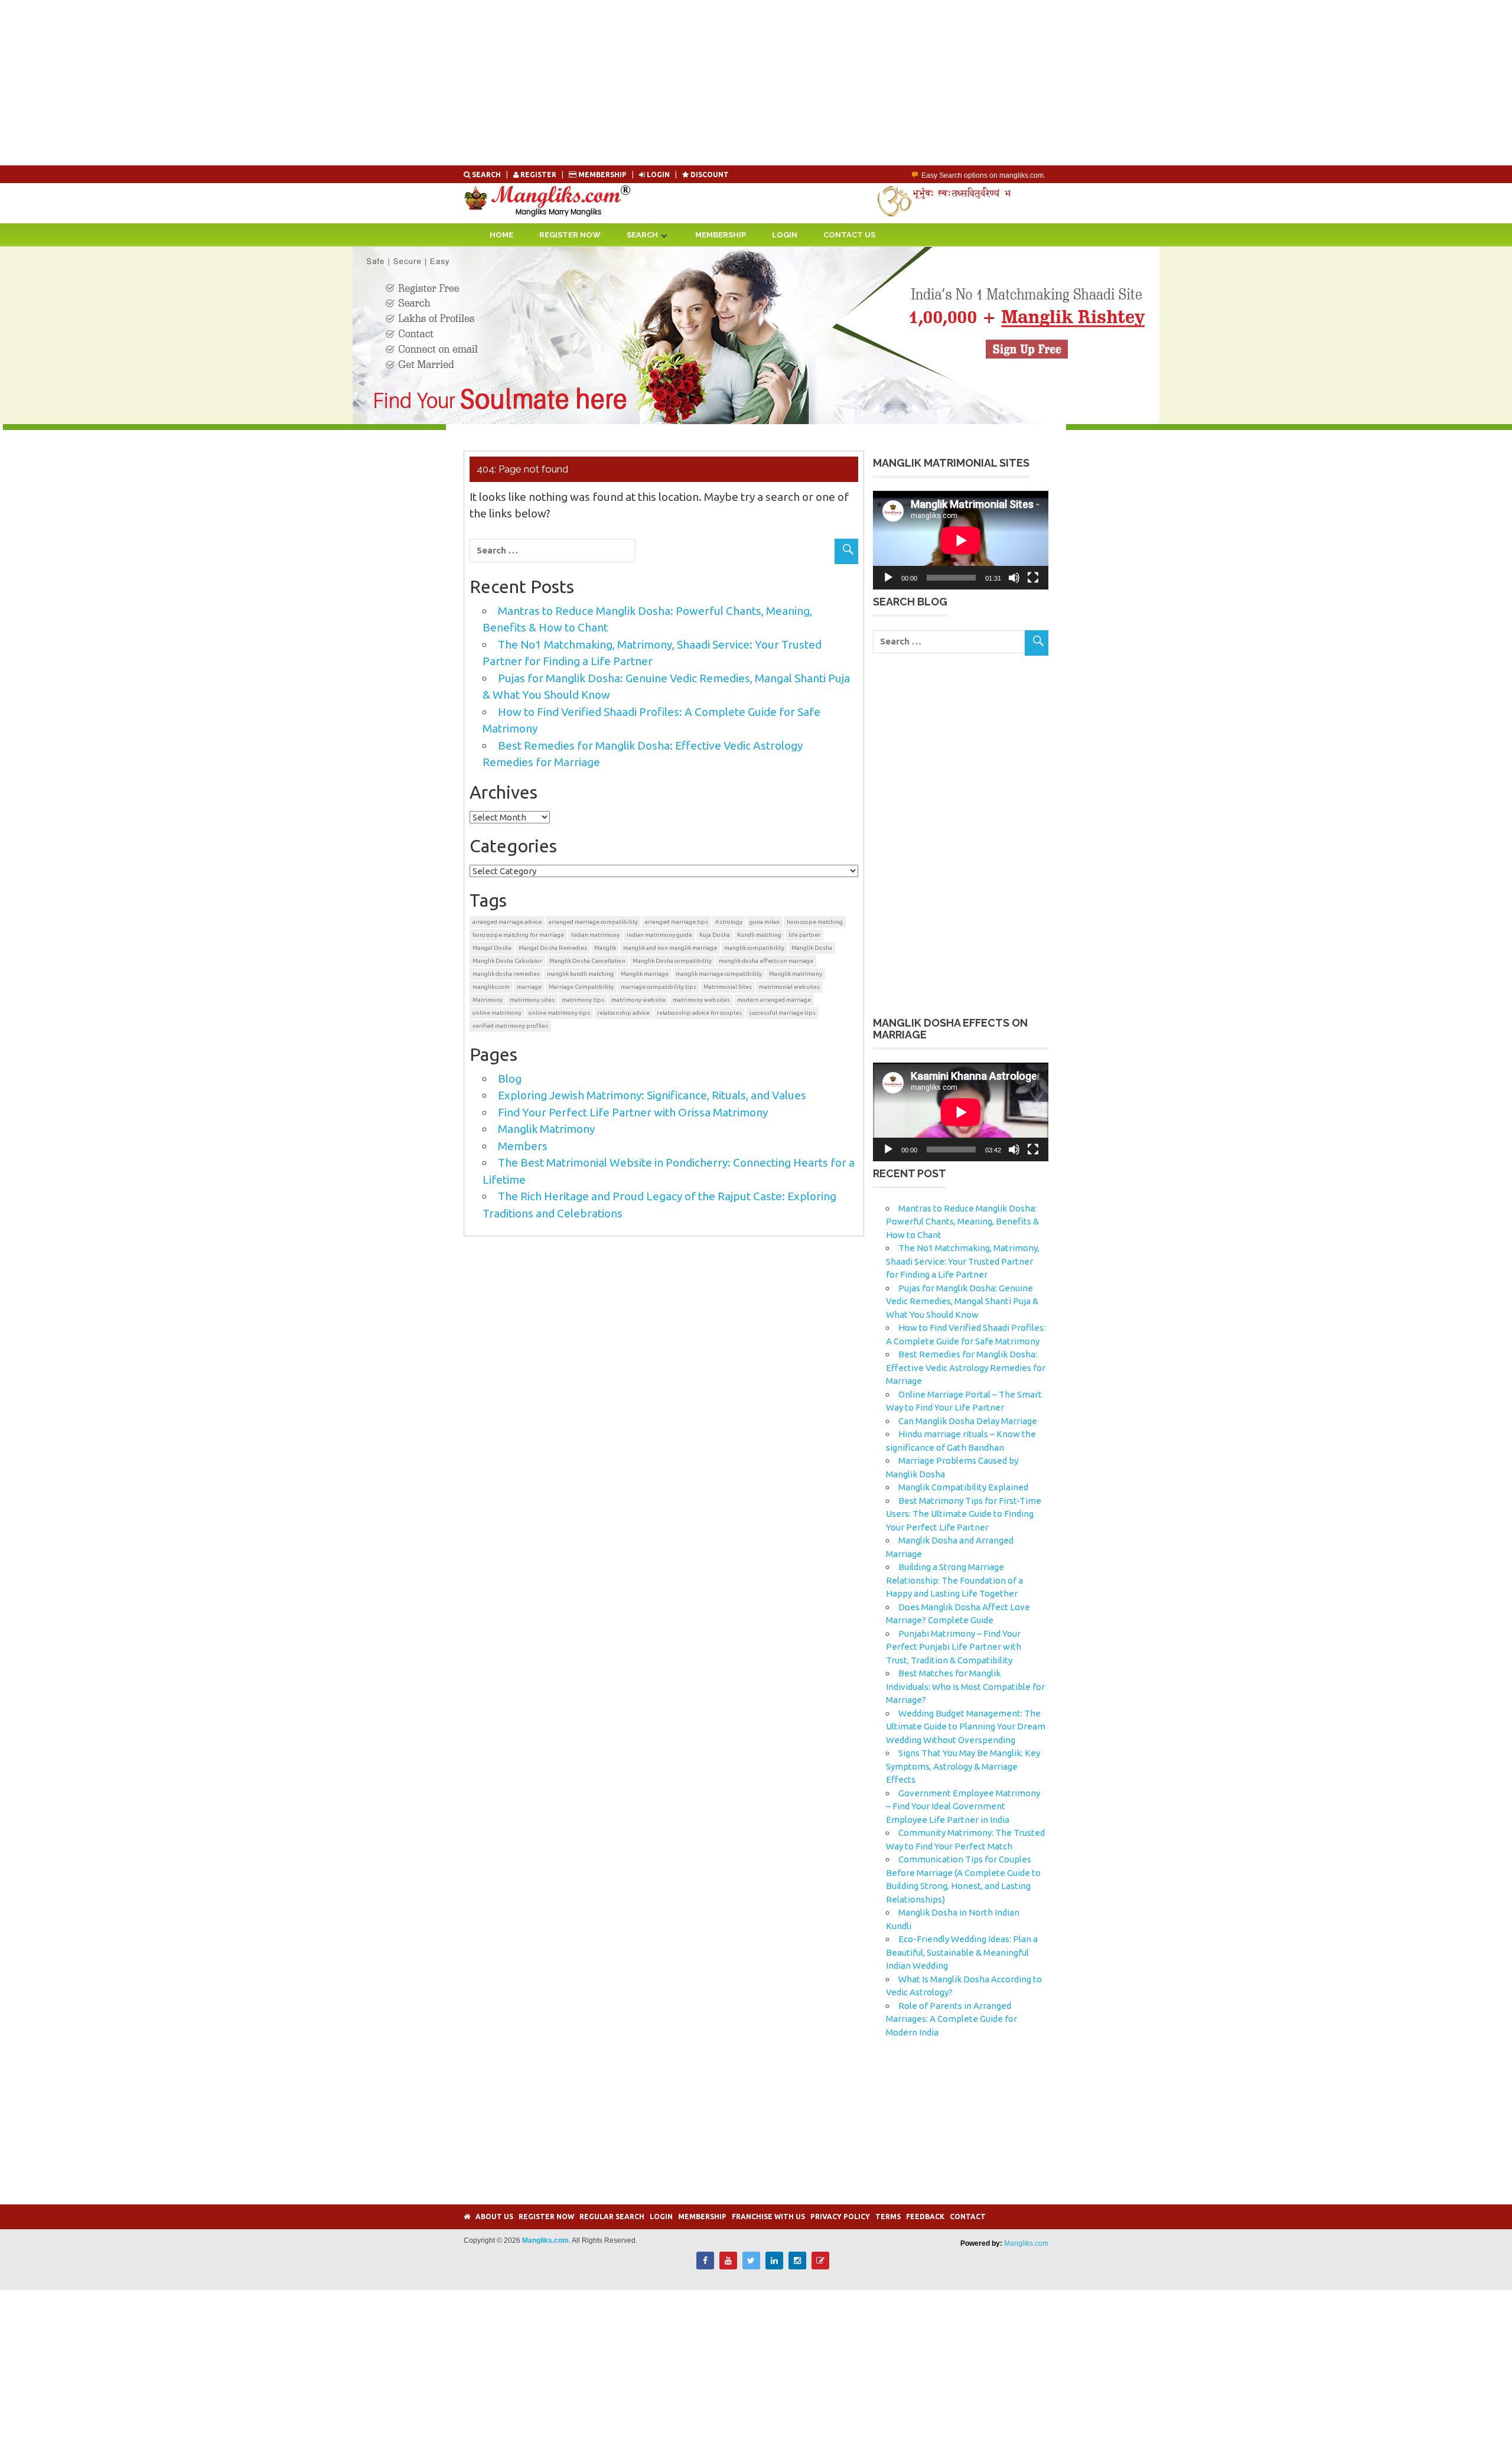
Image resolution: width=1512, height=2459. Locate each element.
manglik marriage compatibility (719, 974)
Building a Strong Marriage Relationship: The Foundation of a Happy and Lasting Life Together (954, 1580)
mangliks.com (491, 987)
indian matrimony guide (659, 935)
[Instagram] (797, 2266)
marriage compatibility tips (659, 987)
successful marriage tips (782, 1013)
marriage (529, 987)
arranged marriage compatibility (593, 922)
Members (523, 1146)
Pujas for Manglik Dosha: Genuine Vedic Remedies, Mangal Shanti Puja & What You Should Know (962, 1301)
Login (785, 235)
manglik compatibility (754, 948)
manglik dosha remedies (506, 974)
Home (501, 235)
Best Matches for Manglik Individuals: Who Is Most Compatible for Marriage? (965, 1686)
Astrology (729, 922)
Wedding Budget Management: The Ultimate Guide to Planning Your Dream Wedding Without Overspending (966, 1727)
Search (486, 175)
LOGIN (658, 175)
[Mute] (1014, 578)
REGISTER (538, 175)
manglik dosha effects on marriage (766, 961)
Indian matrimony (595, 935)
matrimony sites (532, 1000)
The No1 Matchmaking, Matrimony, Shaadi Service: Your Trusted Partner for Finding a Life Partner (963, 1261)
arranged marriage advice (507, 922)
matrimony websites (701, 1000)
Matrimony (488, 1000)
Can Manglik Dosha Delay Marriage (968, 1421)
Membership (602, 175)
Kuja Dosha (715, 935)
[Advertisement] (354, 83)
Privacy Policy (840, 2217)
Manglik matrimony (796, 974)
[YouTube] (728, 2266)
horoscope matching (815, 922)
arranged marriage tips (677, 922)
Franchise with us (768, 2217)
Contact (968, 2217)
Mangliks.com (1026, 2243)
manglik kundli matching (580, 974)
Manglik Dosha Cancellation (587, 961)
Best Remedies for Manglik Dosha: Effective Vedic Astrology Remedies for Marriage (966, 1367)
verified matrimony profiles (510, 1026)
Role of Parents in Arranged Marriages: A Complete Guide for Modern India (951, 2019)
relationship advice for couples (699, 1013)
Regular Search (612, 2217)
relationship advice (623, 1013)
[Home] (467, 2217)
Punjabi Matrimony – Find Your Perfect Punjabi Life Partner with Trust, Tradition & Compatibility (954, 1647)
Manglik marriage (645, 974)
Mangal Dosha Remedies (553, 948)
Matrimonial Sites (728, 987)
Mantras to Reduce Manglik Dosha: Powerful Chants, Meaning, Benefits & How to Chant (962, 1222)
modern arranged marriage (774, 1000)
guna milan (765, 922)
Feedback (925, 2217)
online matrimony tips (559, 1013)
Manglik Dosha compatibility (672, 961)
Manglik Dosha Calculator (507, 961)
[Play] (888, 578)
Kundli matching (759, 935)
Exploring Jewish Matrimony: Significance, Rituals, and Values (652, 1095)
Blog (510, 1079)
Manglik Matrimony (546, 1129)
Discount (709, 175)
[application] (961, 540)
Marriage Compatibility (581, 987)
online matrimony (497, 1013)
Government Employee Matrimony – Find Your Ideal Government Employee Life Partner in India (963, 1806)
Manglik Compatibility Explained (963, 1487)
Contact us (849, 235)
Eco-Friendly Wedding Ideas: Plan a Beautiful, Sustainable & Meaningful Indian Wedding (962, 1952)
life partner (804, 935)
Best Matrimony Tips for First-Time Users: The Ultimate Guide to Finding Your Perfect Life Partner (964, 1514)
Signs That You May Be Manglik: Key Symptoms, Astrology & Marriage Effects (963, 1766)
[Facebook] (705, 2266)
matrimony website (638, 1000)
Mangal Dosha (492, 948)
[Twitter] (751, 2266)
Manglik (605, 948)
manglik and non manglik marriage (670, 948)
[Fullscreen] (1033, 578)
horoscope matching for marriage (518, 935)
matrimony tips (583, 1000)
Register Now (570, 235)
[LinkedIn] (774, 2266)
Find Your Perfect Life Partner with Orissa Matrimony (633, 1112)
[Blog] (820, 2266)
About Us (494, 2217)
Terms (888, 2217)
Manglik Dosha (812, 948)
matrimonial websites (789, 987)
